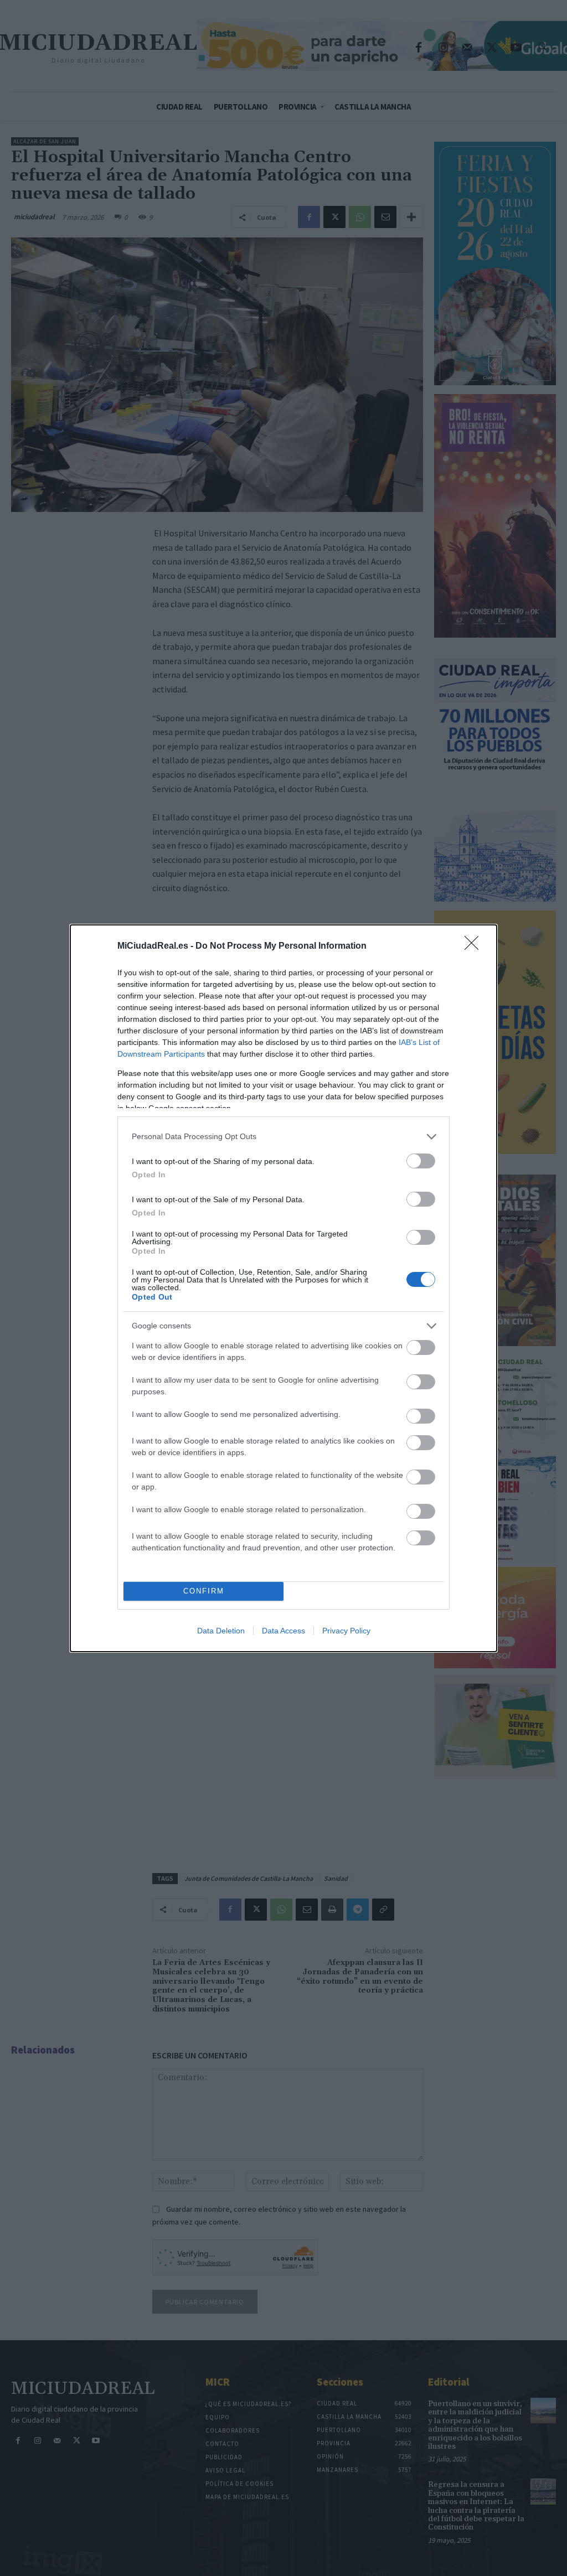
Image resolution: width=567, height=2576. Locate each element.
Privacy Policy (346, 1631)
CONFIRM (204, 1591)
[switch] (421, 1161)
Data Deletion (221, 1631)
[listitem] (283, 1137)
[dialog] (283, 1288)
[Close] (475, 946)
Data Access (283, 1631)
